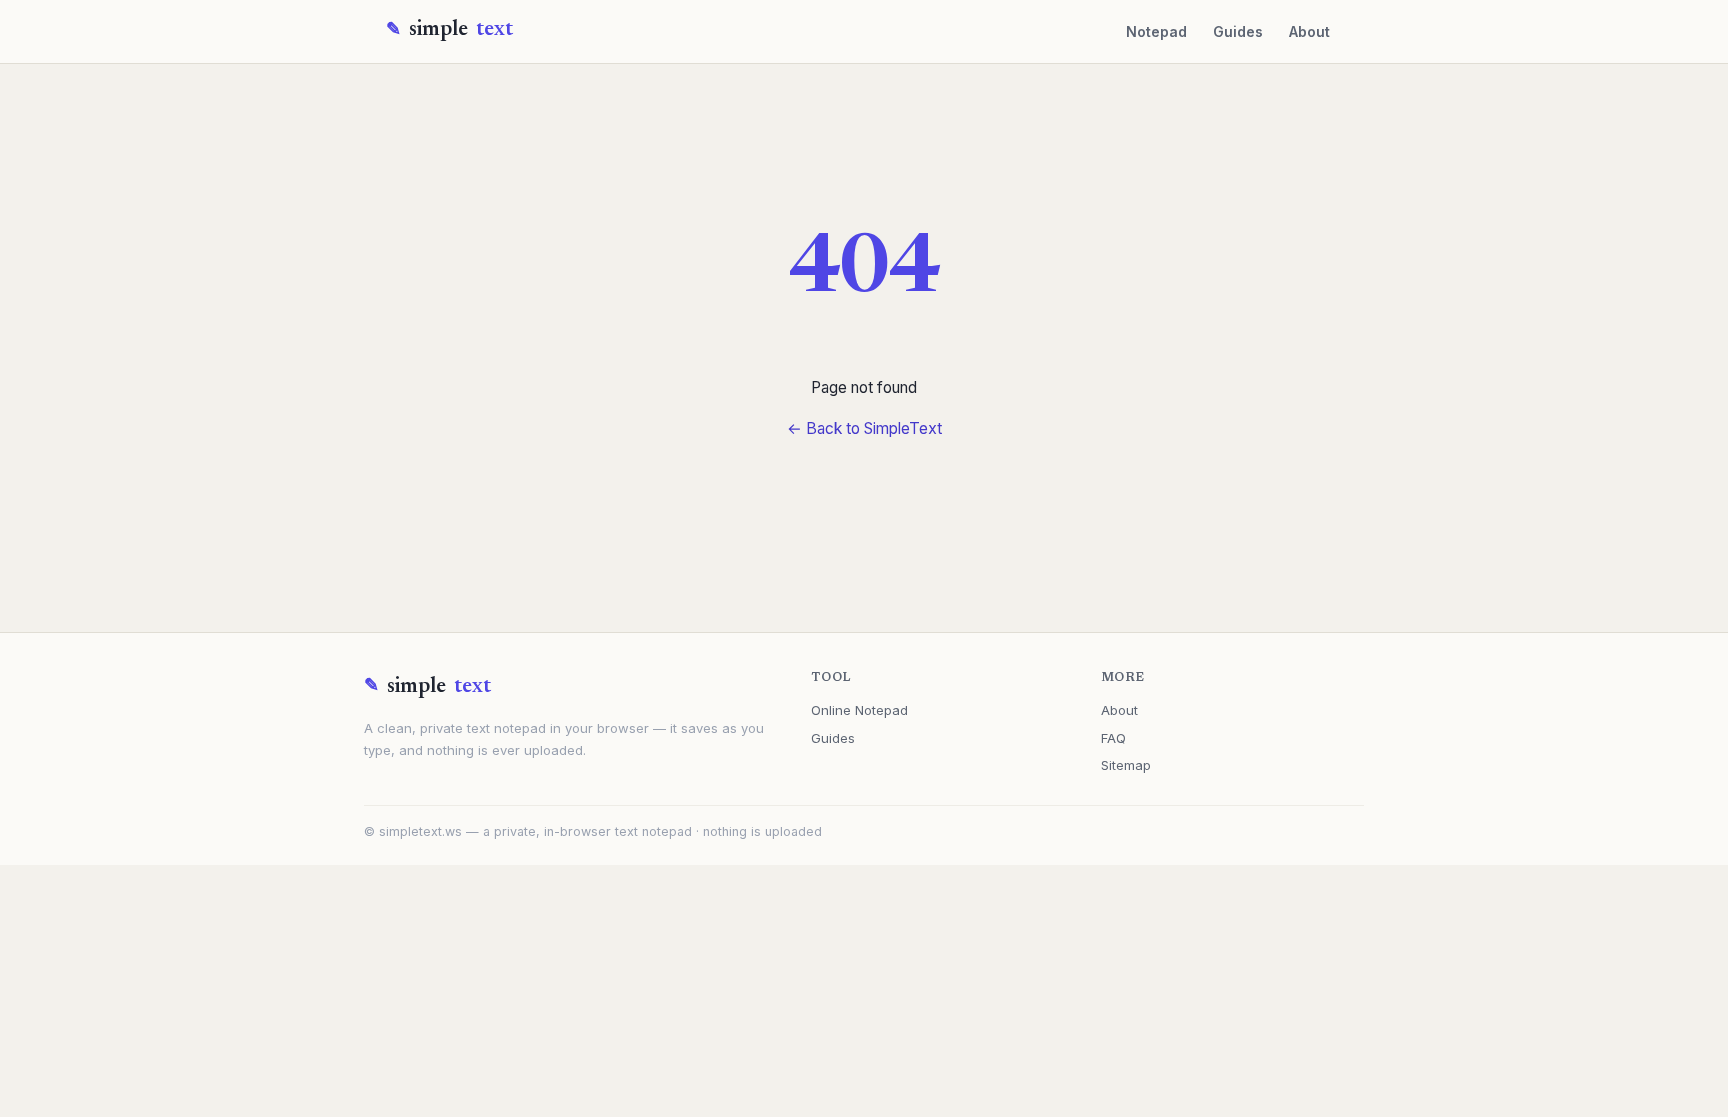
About (1309, 31)
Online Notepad (859, 710)
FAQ (1113, 738)
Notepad (1156, 31)
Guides (1238, 31)
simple (461, 30)
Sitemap (1126, 765)
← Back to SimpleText (864, 428)
